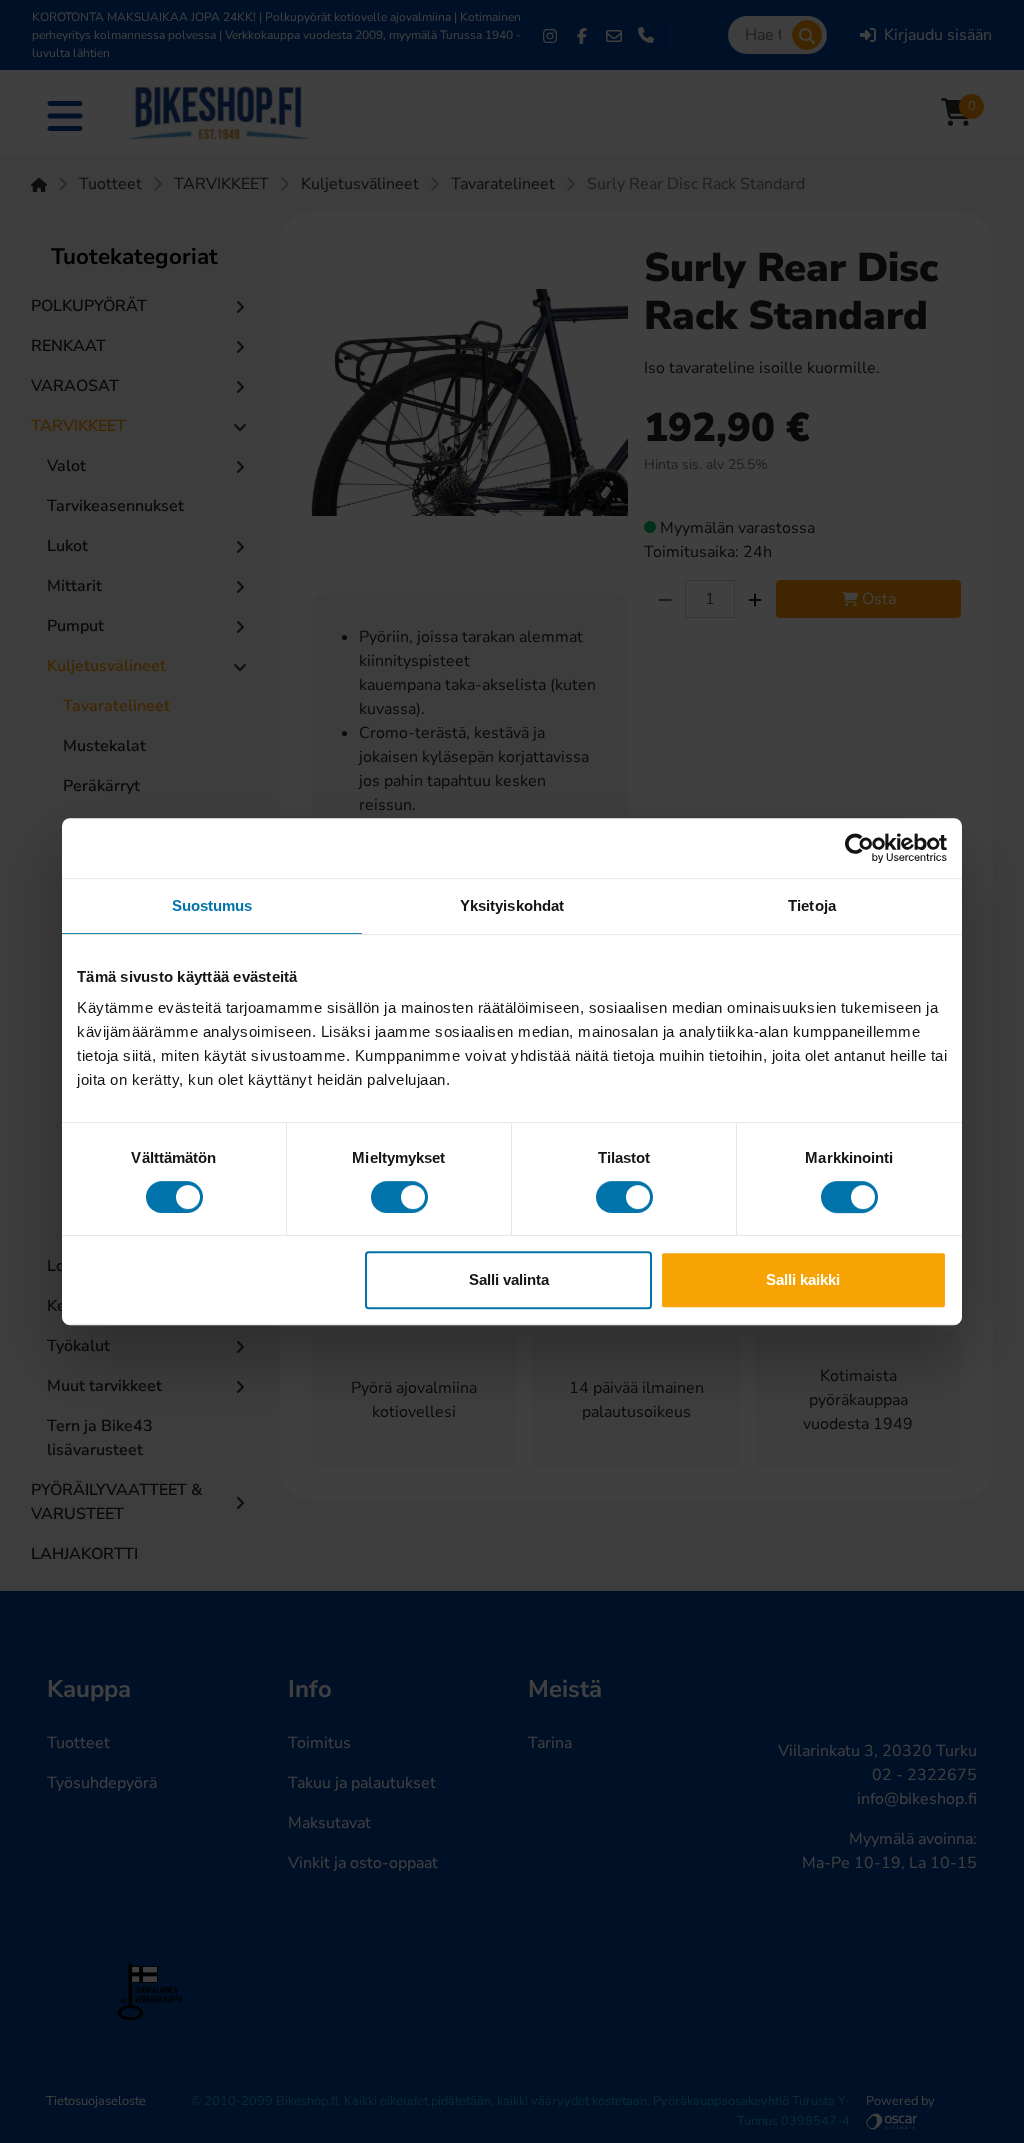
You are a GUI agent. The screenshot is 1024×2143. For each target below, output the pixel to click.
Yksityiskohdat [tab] (512, 905)
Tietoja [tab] (812, 905)
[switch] (399, 1197)
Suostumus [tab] (212, 905)
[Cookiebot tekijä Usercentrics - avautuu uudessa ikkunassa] (859, 848)
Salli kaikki (803, 1279)
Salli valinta (509, 1279)
